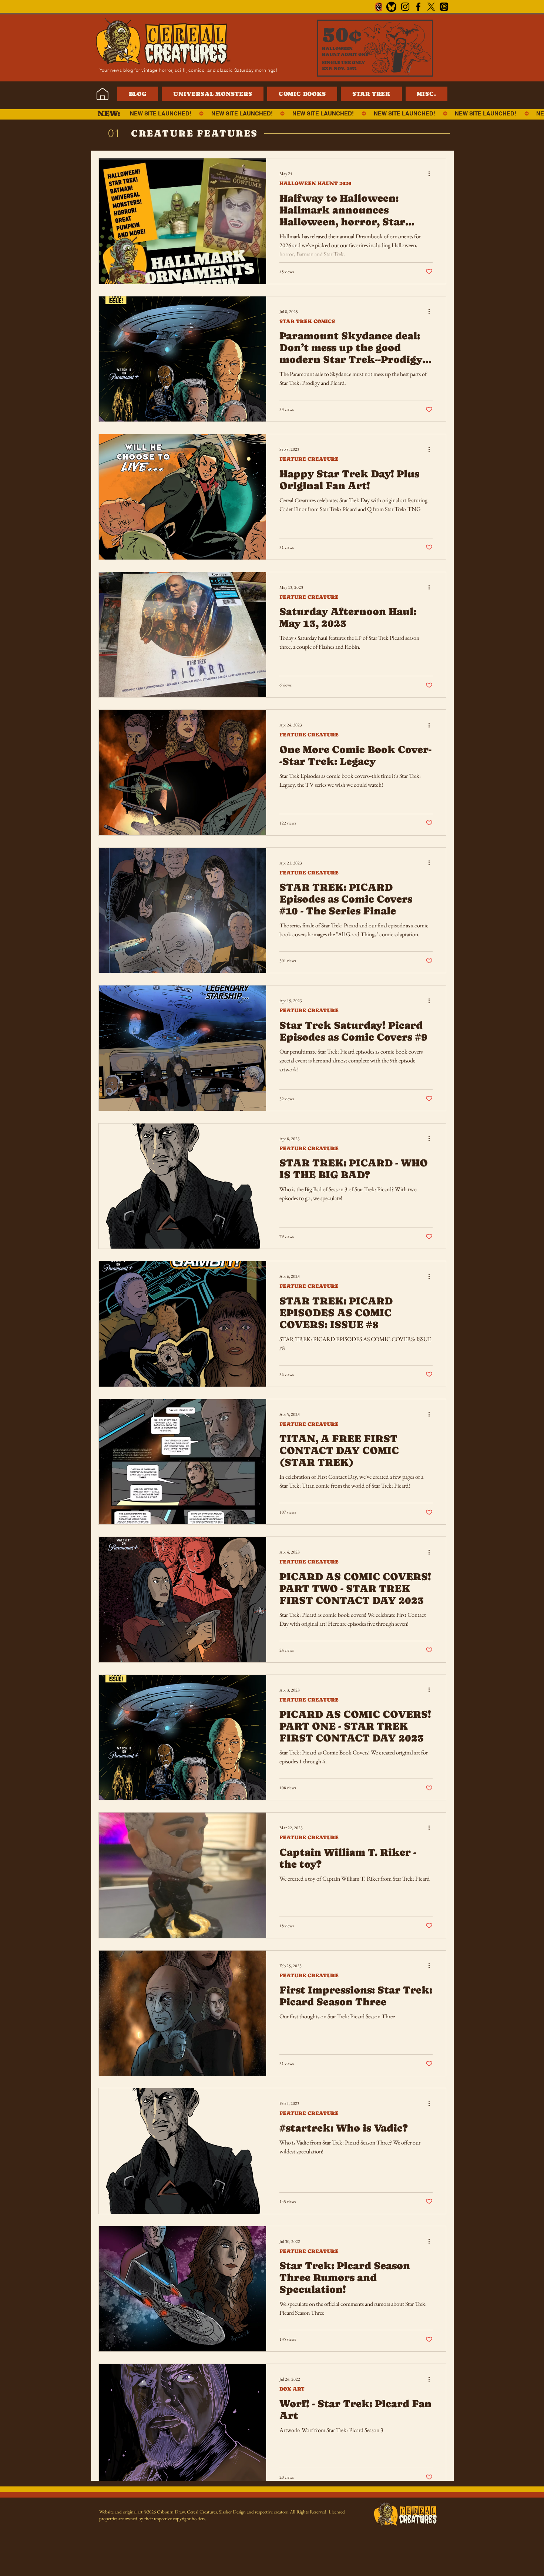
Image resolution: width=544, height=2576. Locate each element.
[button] (427, 94)
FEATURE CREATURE (309, 459)
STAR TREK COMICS (307, 321)
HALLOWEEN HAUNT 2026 (315, 183)
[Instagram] (405, 7)
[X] (431, 7)
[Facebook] (418, 7)
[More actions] (431, 174)
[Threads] (444, 7)
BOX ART (292, 2389)
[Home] (102, 94)
